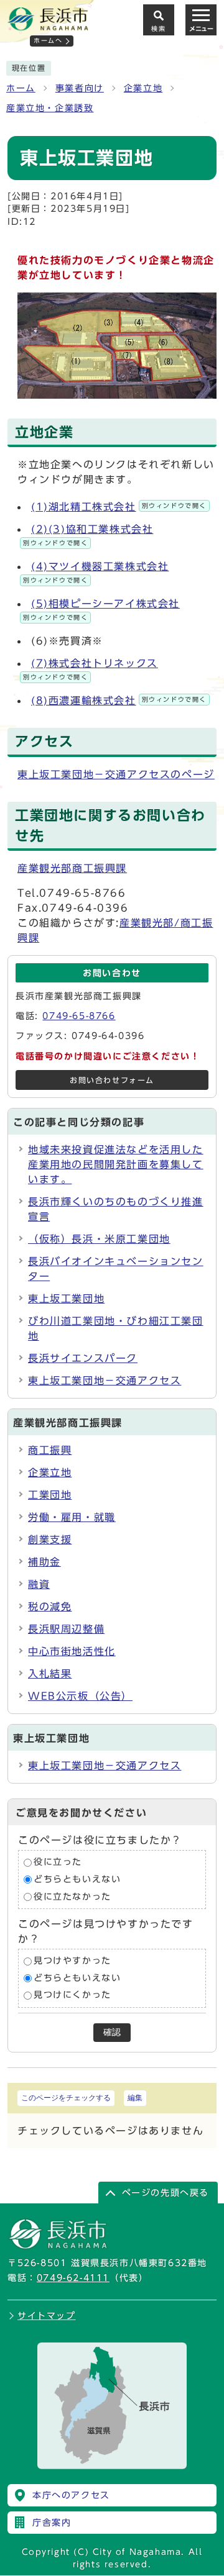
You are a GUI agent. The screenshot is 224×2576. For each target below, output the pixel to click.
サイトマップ (47, 2316)
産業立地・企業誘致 (50, 108)
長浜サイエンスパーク (83, 1358)
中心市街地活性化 (72, 1651)
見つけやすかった (72, 1961)
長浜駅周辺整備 (66, 1629)
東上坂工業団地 (66, 1299)
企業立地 (143, 88)
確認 (112, 2032)
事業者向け (80, 88)
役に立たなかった (72, 1897)
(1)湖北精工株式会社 (119, 507)
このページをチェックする (66, 2098)
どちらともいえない (77, 1879)
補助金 (44, 1562)
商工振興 (50, 1450)
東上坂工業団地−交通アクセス (105, 1381)
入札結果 (50, 1674)
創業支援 (50, 1540)
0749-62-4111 (73, 2278)
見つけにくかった (72, 1995)
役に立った (58, 1862)
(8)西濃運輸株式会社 (119, 701)
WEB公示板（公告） (80, 1696)
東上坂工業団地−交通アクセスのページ (116, 774)
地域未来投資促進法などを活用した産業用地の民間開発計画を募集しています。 (116, 1164)
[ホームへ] (48, 25)
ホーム (21, 88)
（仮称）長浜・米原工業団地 (99, 1239)
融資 (39, 1584)
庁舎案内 (52, 2523)
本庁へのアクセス (71, 2495)
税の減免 (50, 1607)
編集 (135, 2098)
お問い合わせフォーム (112, 1080)
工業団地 (50, 1495)
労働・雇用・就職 (72, 1517)
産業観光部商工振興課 (72, 868)
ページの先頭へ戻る (166, 2193)
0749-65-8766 (79, 1016)
